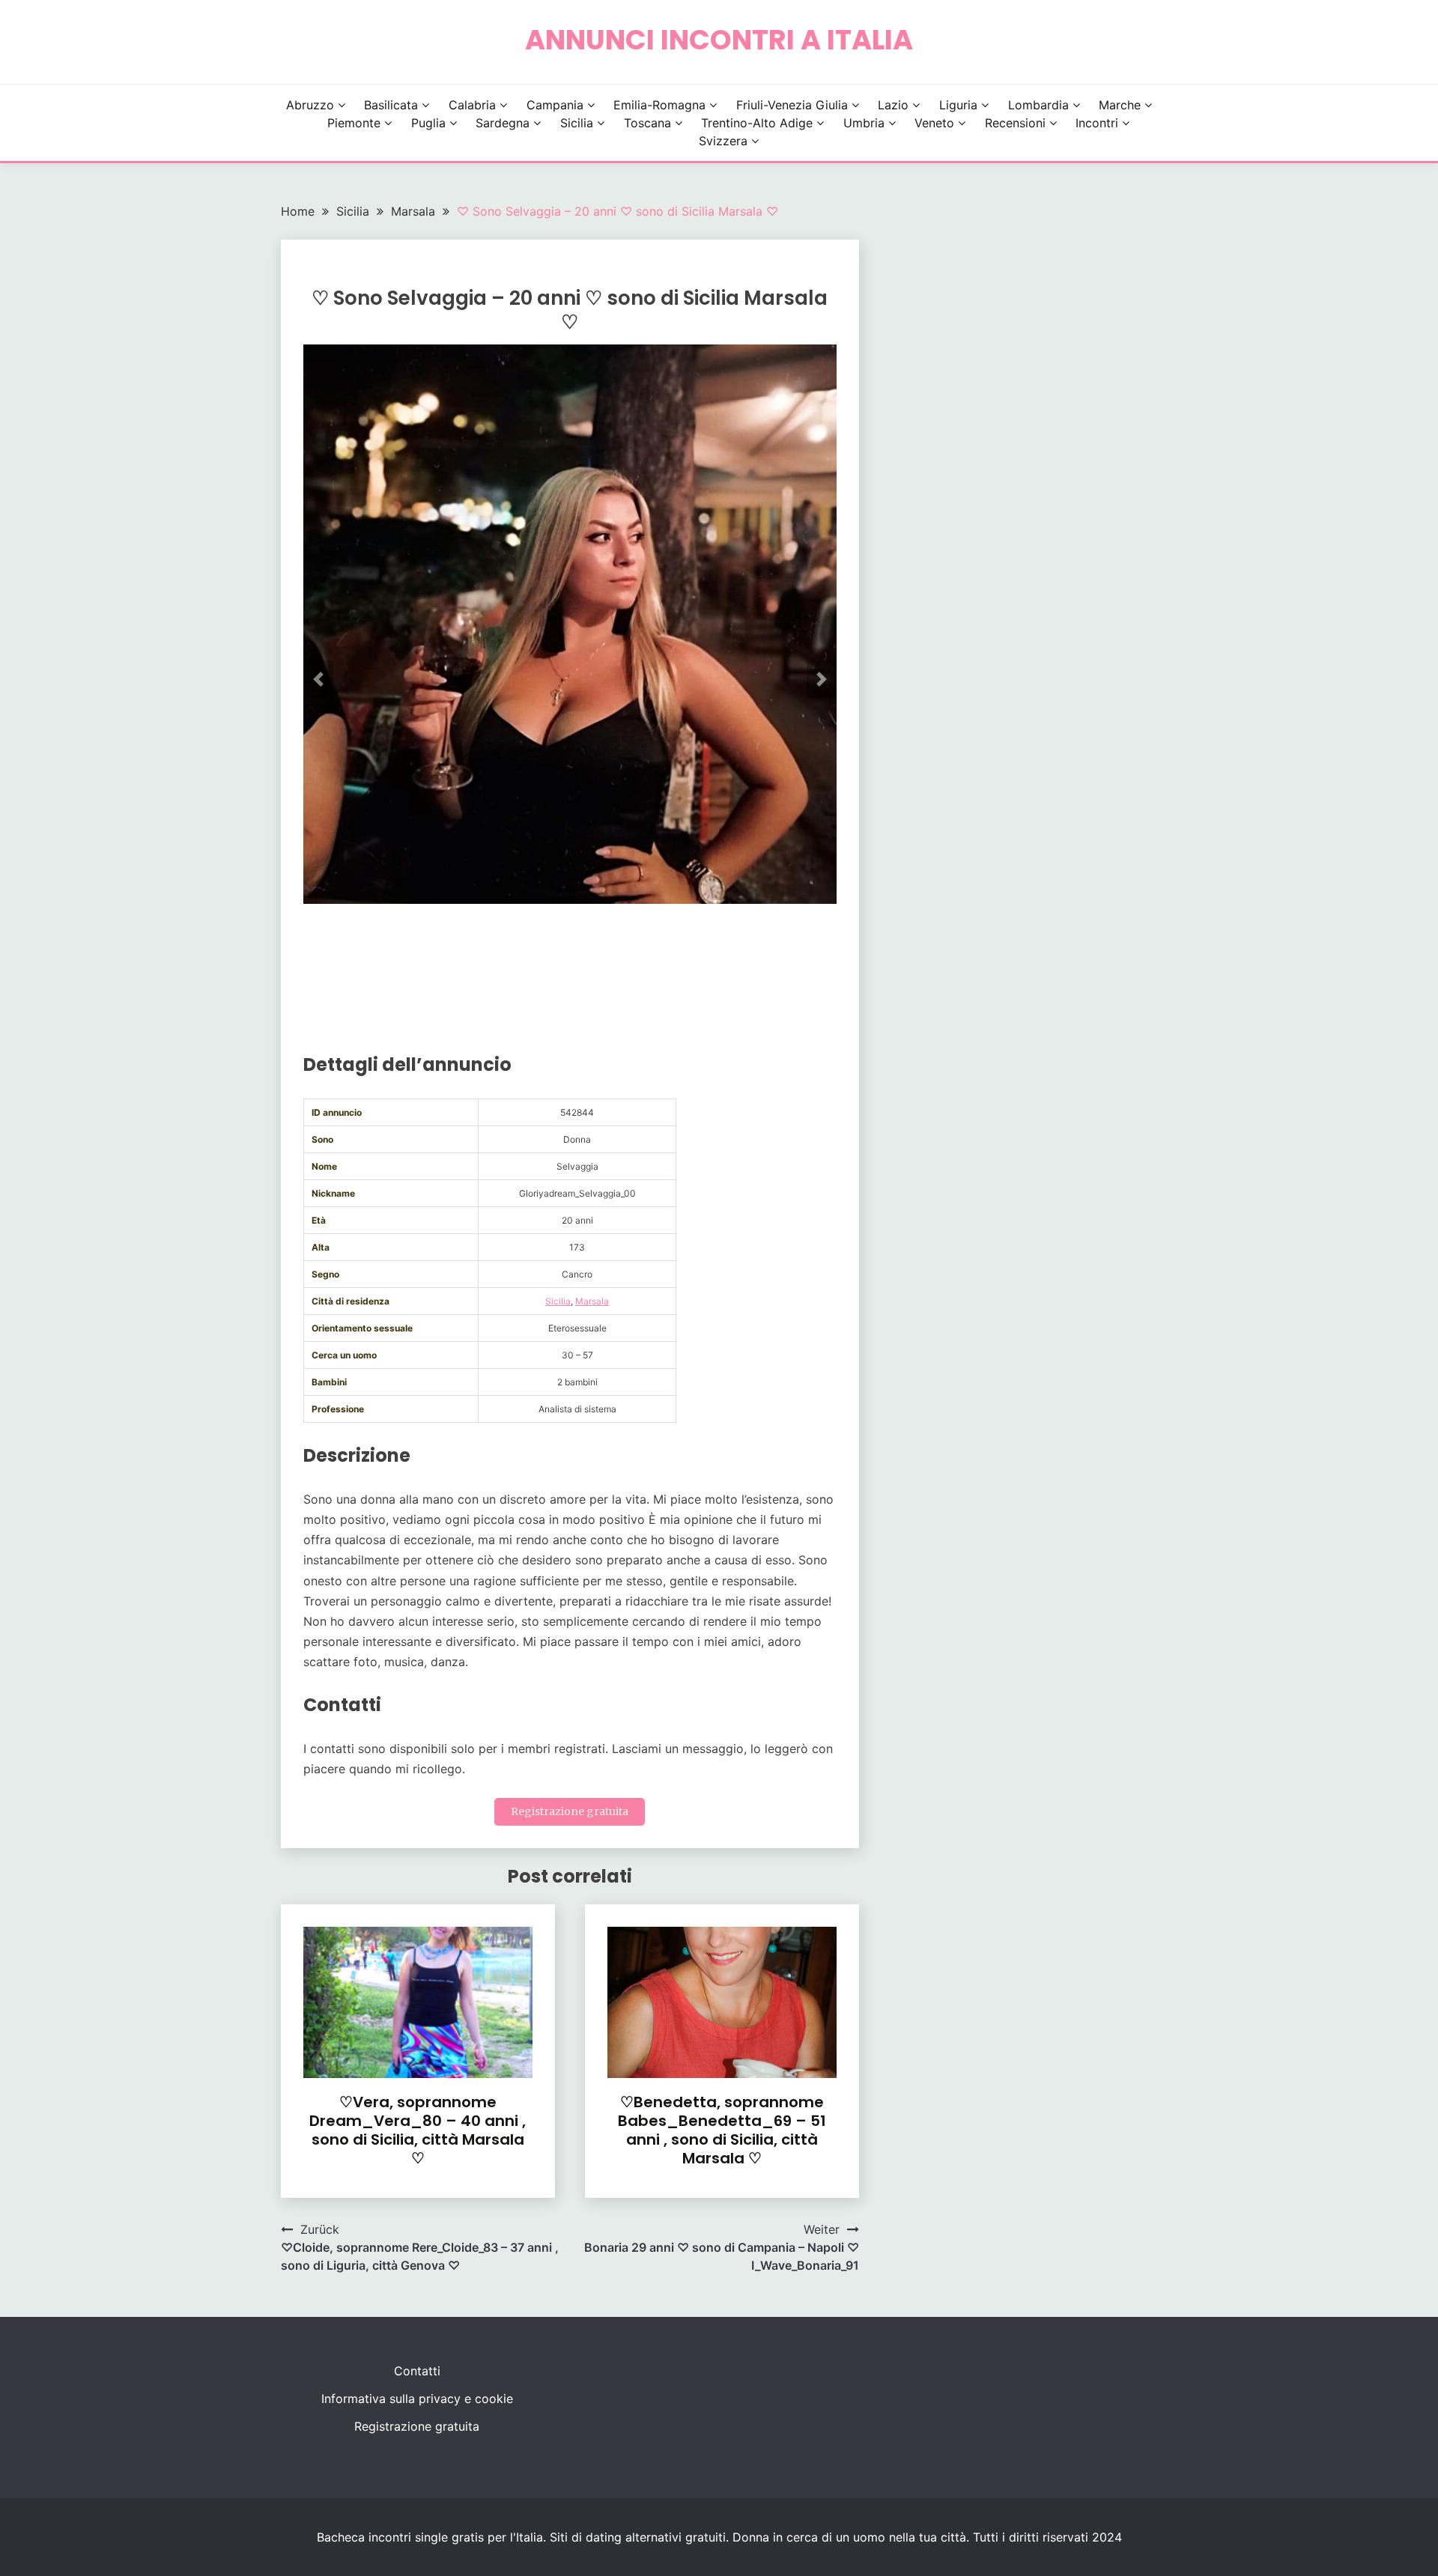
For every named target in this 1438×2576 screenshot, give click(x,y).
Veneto (934, 123)
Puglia (428, 123)
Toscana (647, 123)
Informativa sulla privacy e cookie (417, 2399)
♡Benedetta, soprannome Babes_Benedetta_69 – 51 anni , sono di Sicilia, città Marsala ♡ (722, 2130)
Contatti (417, 2371)
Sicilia (577, 123)
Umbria (864, 123)
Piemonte (354, 123)
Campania (555, 105)
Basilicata (391, 105)
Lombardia (1038, 105)
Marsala (592, 1301)
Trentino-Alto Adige (757, 123)
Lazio (893, 105)
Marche (1120, 105)
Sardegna (503, 123)
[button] (318, 679)
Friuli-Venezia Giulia (792, 105)
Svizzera (723, 141)
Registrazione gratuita (570, 1811)
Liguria (958, 105)
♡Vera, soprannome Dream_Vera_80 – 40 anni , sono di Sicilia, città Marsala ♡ (418, 2130)
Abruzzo (310, 105)
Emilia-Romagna (659, 105)
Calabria (472, 105)
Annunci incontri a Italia (719, 40)
